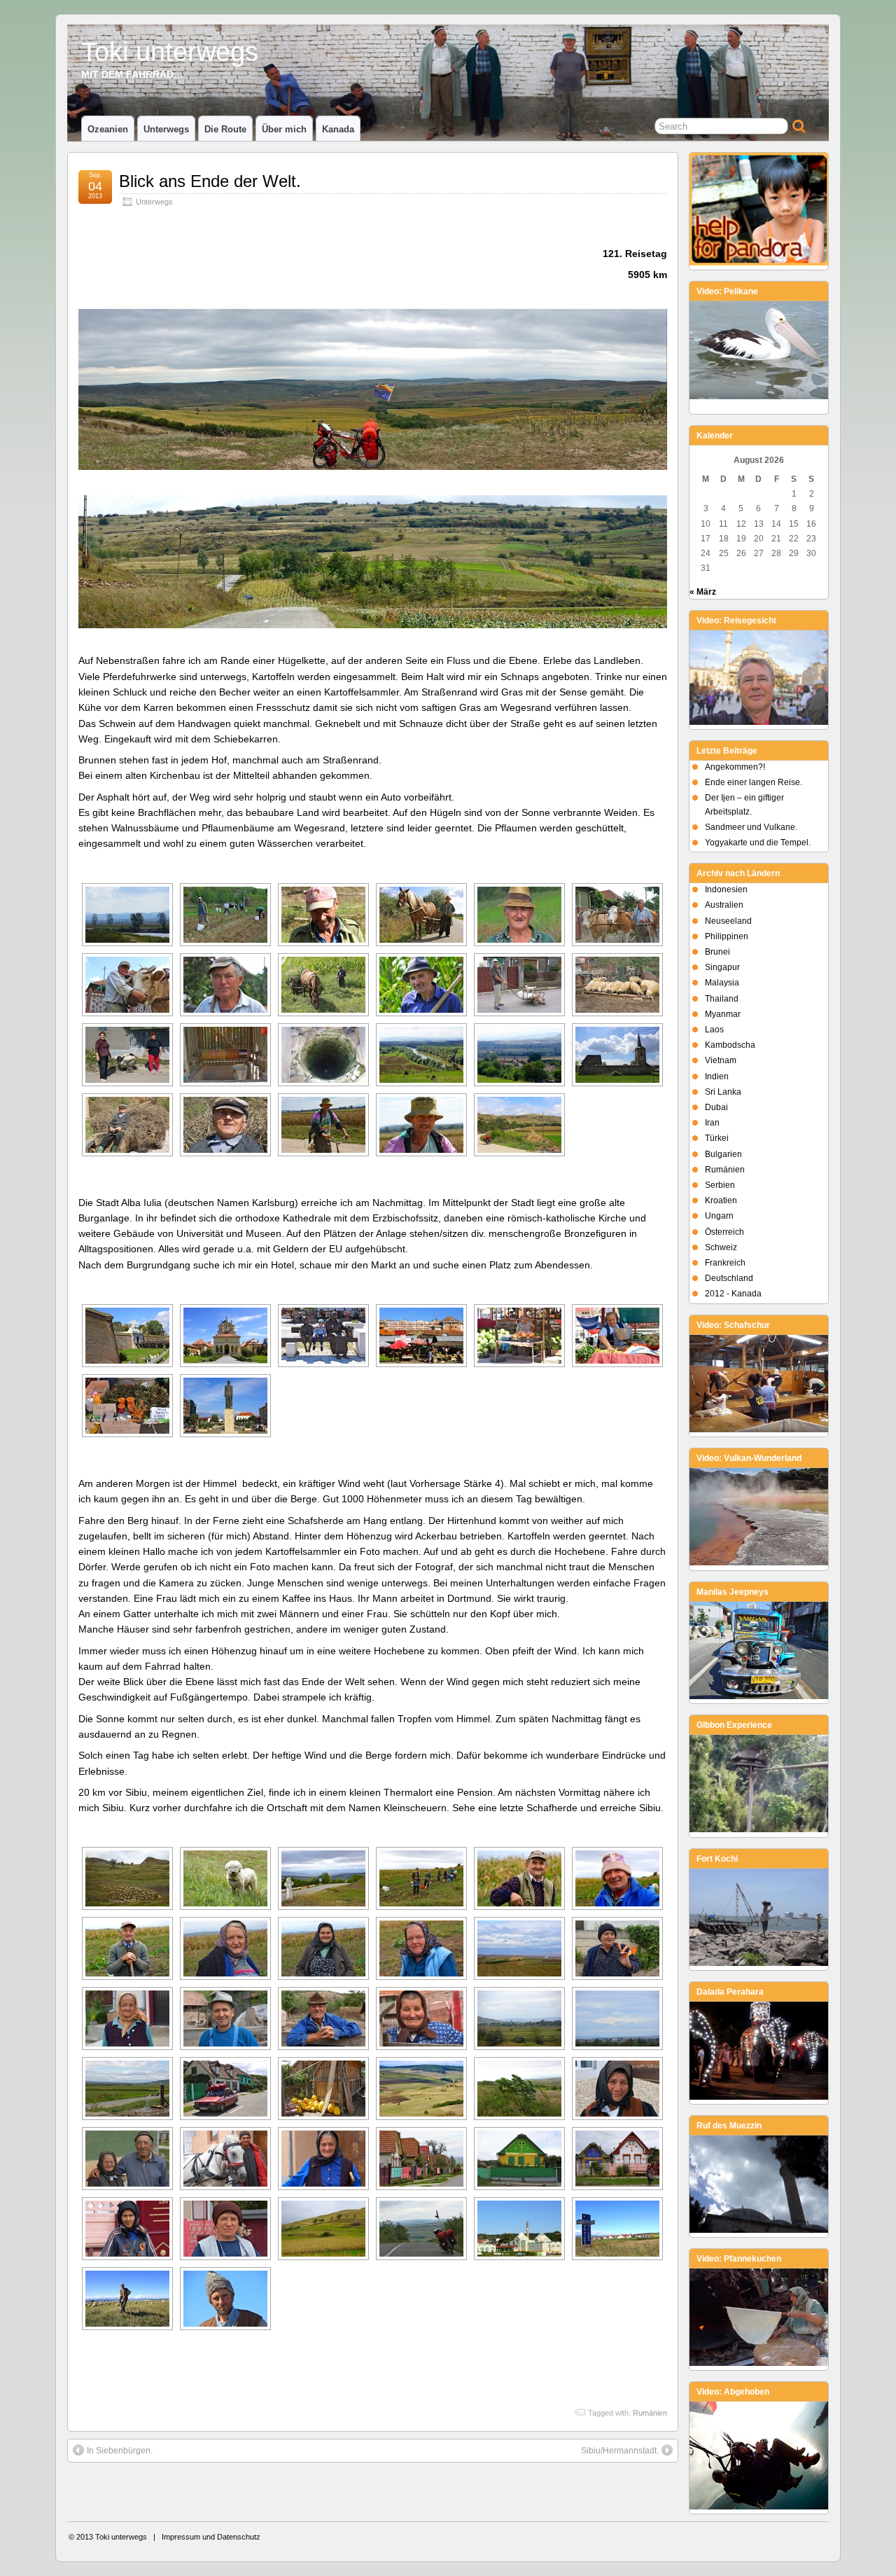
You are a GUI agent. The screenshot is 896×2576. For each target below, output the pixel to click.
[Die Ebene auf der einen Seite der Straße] (421, 1055)
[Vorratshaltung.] (323, 2089)
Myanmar (723, 1014)
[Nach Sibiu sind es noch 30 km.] (421, 2229)
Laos (714, 1030)
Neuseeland (728, 921)
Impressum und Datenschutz (211, 2537)
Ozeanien (108, 129)
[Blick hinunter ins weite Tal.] (421, 2089)
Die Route (225, 129)
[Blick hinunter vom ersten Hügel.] (323, 1878)
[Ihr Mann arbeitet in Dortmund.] (225, 2229)
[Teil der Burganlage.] (127, 1336)
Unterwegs (166, 129)
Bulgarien (723, 1154)
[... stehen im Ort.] (617, 2159)
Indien (717, 1076)
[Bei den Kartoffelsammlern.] (225, 915)
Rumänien (650, 2413)
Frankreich (725, 1263)
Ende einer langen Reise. (754, 782)
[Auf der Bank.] (323, 1336)
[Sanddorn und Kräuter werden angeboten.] (127, 1406)
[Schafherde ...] (127, 1878)
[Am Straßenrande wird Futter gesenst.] (323, 985)
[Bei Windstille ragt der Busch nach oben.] (519, 2089)
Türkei (717, 1138)
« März (703, 592)
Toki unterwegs (170, 51)
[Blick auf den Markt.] (421, 1336)
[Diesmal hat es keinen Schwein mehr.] (519, 985)
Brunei (717, 952)
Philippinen (727, 936)
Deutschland (729, 1278)
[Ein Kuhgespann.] (617, 915)
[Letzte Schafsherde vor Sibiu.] (127, 2299)
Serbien (720, 1185)
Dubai (716, 1107)
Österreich (724, 1232)
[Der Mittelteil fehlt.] (617, 1055)
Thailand (722, 999)
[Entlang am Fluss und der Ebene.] (127, 915)
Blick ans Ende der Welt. (210, 181)
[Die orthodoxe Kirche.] (225, 1336)
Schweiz (721, 1247)
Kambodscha (730, 1045)
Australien (724, 905)
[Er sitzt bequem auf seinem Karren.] (127, 1125)
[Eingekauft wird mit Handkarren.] (127, 1055)
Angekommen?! (735, 767)
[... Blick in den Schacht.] (323, 1055)
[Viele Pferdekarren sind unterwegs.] (421, 915)
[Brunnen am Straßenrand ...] (225, 1055)
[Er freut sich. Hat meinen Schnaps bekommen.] (323, 915)
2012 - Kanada (733, 1294)
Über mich (284, 129)
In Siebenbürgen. (120, 2451)
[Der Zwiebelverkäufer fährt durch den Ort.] (225, 2089)
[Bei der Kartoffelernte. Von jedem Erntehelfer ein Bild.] (421, 1878)
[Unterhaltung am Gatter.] (225, 2018)
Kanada (338, 129)
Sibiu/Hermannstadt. (620, 2451)
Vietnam (721, 1060)
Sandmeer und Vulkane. (751, 827)
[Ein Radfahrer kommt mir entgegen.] (323, 1125)
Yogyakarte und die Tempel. (758, 843)
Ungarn (719, 1216)
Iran (712, 1123)
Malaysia (722, 983)
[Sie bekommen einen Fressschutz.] (127, 985)
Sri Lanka (723, 1092)
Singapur (722, 967)
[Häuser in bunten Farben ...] (519, 2159)
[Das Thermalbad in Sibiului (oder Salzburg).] (519, 2229)
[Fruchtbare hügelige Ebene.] (519, 1948)
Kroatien (721, 1200)
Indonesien (726, 889)
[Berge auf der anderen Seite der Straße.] (519, 1125)
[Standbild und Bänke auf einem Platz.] (225, 1406)
